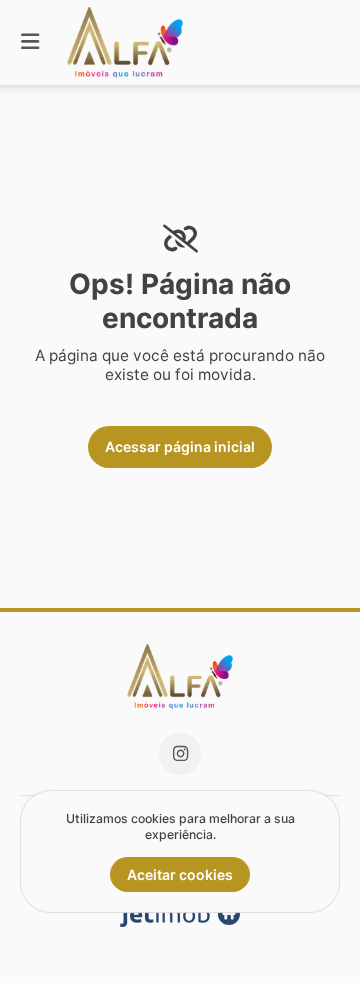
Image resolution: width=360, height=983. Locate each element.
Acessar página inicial (180, 446)
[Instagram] (180, 754)
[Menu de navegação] (30, 42)
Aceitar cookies (180, 874)
